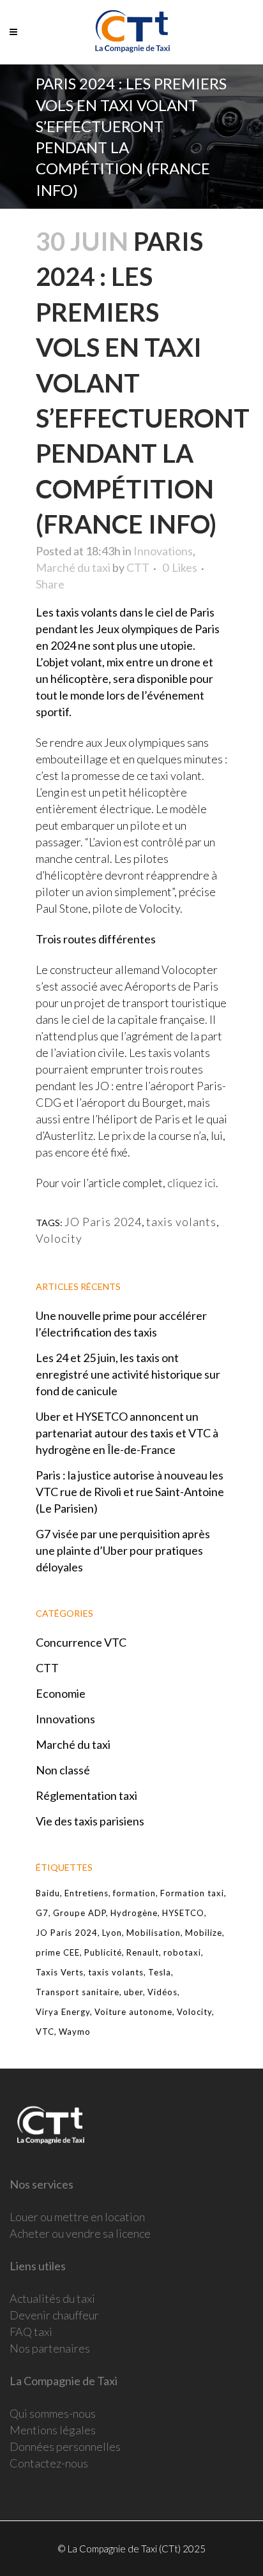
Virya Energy (63, 2012)
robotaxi (182, 1952)
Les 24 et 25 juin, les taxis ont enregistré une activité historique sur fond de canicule (128, 1374)
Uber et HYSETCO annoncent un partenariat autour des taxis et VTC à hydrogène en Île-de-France (127, 1433)
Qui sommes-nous (53, 2413)
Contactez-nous (49, 2463)
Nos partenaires (50, 2348)
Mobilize (204, 1933)
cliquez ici (192, 1183)
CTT (138, 567)
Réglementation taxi (86, 1795)
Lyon (112, 1933)
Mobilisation (154, 1933)
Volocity (59, 1238)
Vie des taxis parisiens (90, 1821)
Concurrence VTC (81, 1642)
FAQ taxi (31, 2332)
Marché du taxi (73, 567)
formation (134, 1893)
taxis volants (181, 1222)
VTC (45, 2032)
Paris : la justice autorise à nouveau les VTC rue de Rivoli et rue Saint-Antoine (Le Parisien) (130, 1492)
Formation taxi (192, 1893)
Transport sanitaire (78, 1992)
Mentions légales (53, 2430)
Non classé (63, 1770)
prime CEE (58, 1952)
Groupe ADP (79, 1913)
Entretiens (86, 1893)
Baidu (48, 1893)
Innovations (163, 551)
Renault (143, 1952)
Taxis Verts (60, 1972)
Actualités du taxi (52, 2298)
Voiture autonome (133, 2012)
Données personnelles (65, 2446)
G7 (42, 1913)
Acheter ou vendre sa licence (80, 2233)
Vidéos (162, 1992)
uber (133, 1992)
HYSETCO (183, 1913)
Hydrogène (134, 1913)
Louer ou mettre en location (77, 2217)
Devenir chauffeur (54, 2315)
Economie (61, 1693)
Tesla (160, 1972)
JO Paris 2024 (103, 1222)
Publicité (103, 1952)
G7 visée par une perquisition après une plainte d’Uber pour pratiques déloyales (123, 1550)
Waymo (75, 2032)
